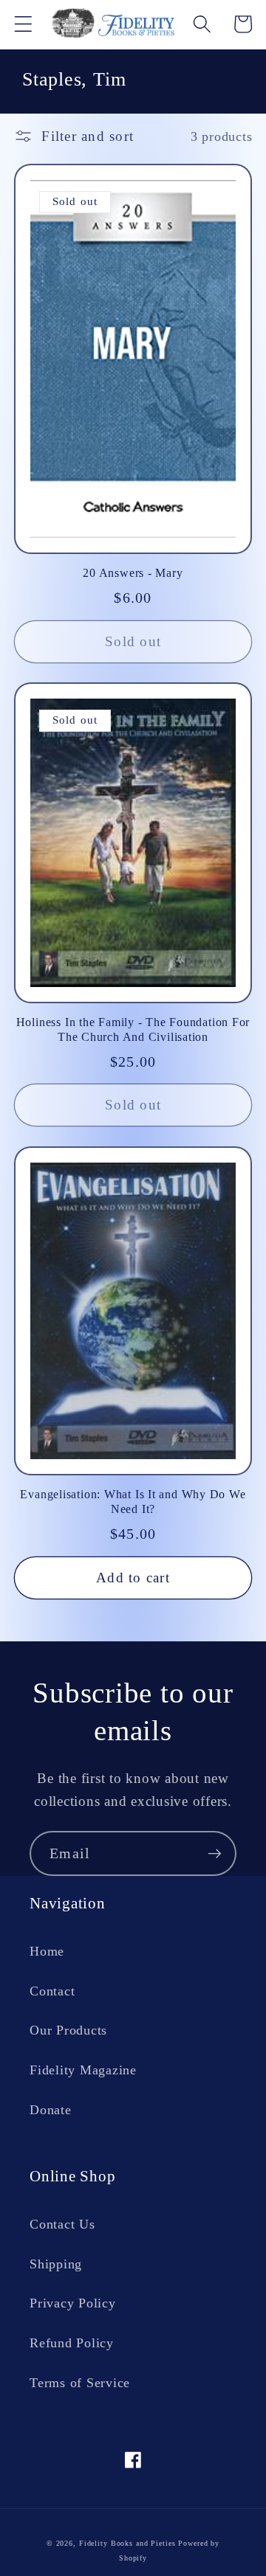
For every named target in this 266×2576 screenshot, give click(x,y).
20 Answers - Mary (133, 573)
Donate (51, 2110)
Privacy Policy (73, 2303)
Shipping (56, 2264)
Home (47, 1951)
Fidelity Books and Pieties (127, 2543)
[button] (23, 24)
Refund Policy (72, 2343)
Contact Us (62, 2224)
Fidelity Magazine (83, 2070)
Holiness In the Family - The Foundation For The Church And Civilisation (133, 1029)
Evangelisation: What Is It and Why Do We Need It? (133, 1502)
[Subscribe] (215, 1853)
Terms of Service (80, 2383)
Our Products (68, 2030)
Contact (52, 1991)
